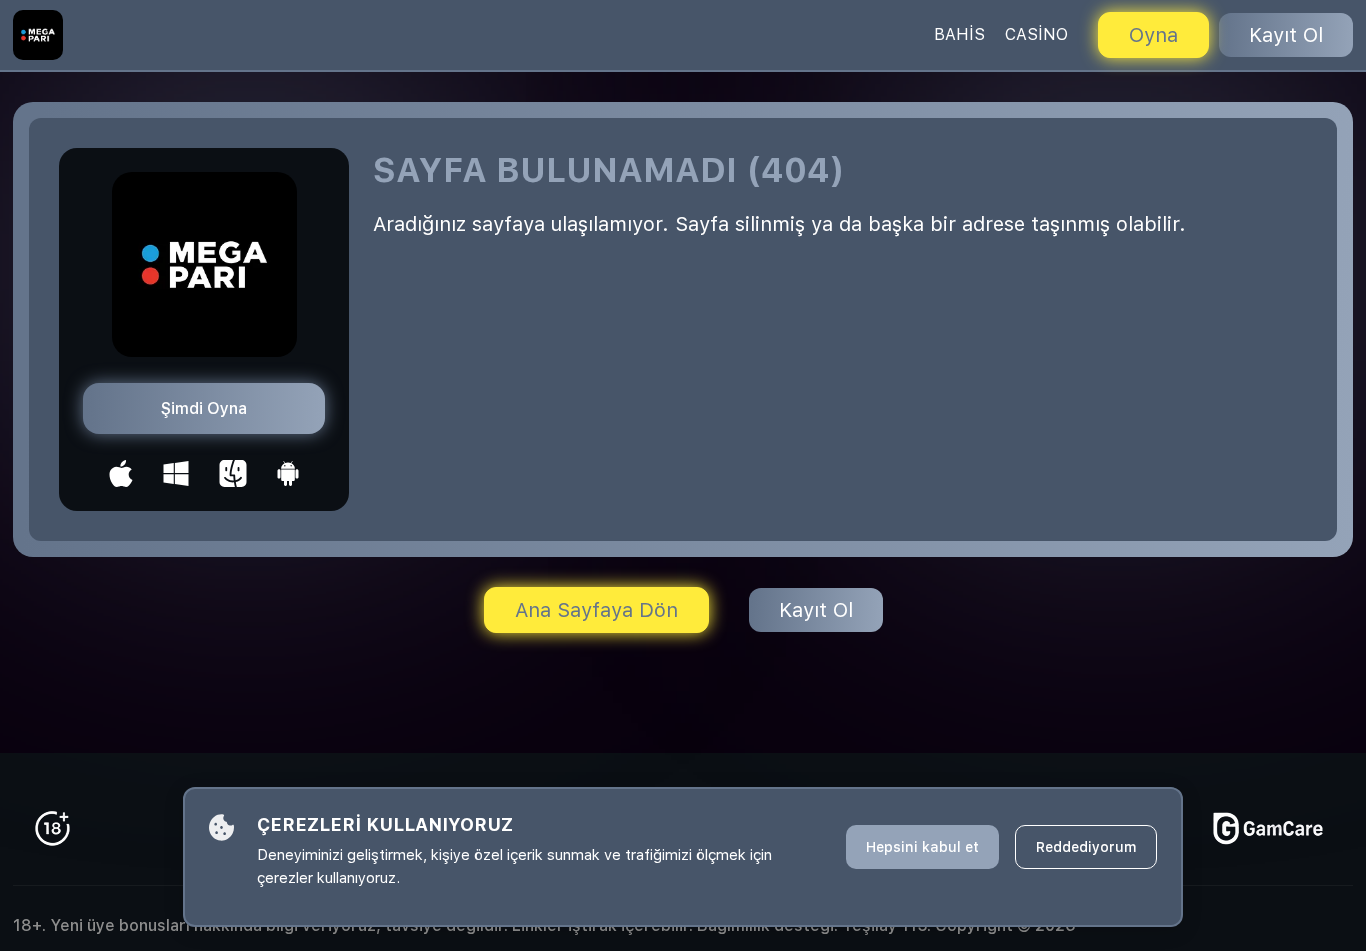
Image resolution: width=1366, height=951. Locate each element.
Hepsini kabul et (922, 847)
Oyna (1153, 35)
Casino (1036, 34)
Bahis (959, 34)
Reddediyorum (1086, 847)
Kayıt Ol (1286, 35)
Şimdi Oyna (204, 408)
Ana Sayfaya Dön (596, 610)
